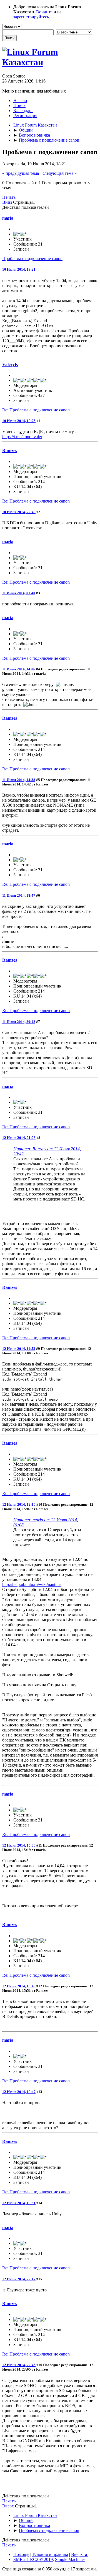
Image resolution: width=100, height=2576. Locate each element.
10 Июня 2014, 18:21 (19, 269)
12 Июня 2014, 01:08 (19, 1138)
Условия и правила (50, 2554)
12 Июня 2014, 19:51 (19, 2203)
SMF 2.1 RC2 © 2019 (33, 2559)
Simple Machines (70, 2559)
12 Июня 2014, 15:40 (19, 1986)
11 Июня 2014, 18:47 (19, 895)
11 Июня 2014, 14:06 (19, 669)
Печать (9, 197)
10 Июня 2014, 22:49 (19, 512)
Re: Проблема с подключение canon (36, 410)
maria (8, 218)
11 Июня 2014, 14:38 (19, 780)
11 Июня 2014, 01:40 (19, 593)
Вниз (7, 202)
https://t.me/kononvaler (22, 437)
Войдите (44, 12)
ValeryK (10, 364)
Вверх (8, 2506)
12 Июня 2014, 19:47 (19, 2092)
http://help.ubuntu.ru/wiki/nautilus (32, 1584)
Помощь (21, 2554)
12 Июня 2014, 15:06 (19, 1845)
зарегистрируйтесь (31, 17)
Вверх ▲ (80, 2554)
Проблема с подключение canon (32, 259)
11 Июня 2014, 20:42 (19, 1022)
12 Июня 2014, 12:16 (19, 1504)
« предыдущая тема (21, 173)
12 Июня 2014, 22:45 (19, 2365)
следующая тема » (60, 173)
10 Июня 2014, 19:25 (19, 421)
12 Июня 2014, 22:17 (19, 2279)
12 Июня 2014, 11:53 (19, 1349)
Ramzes (10, 451)
